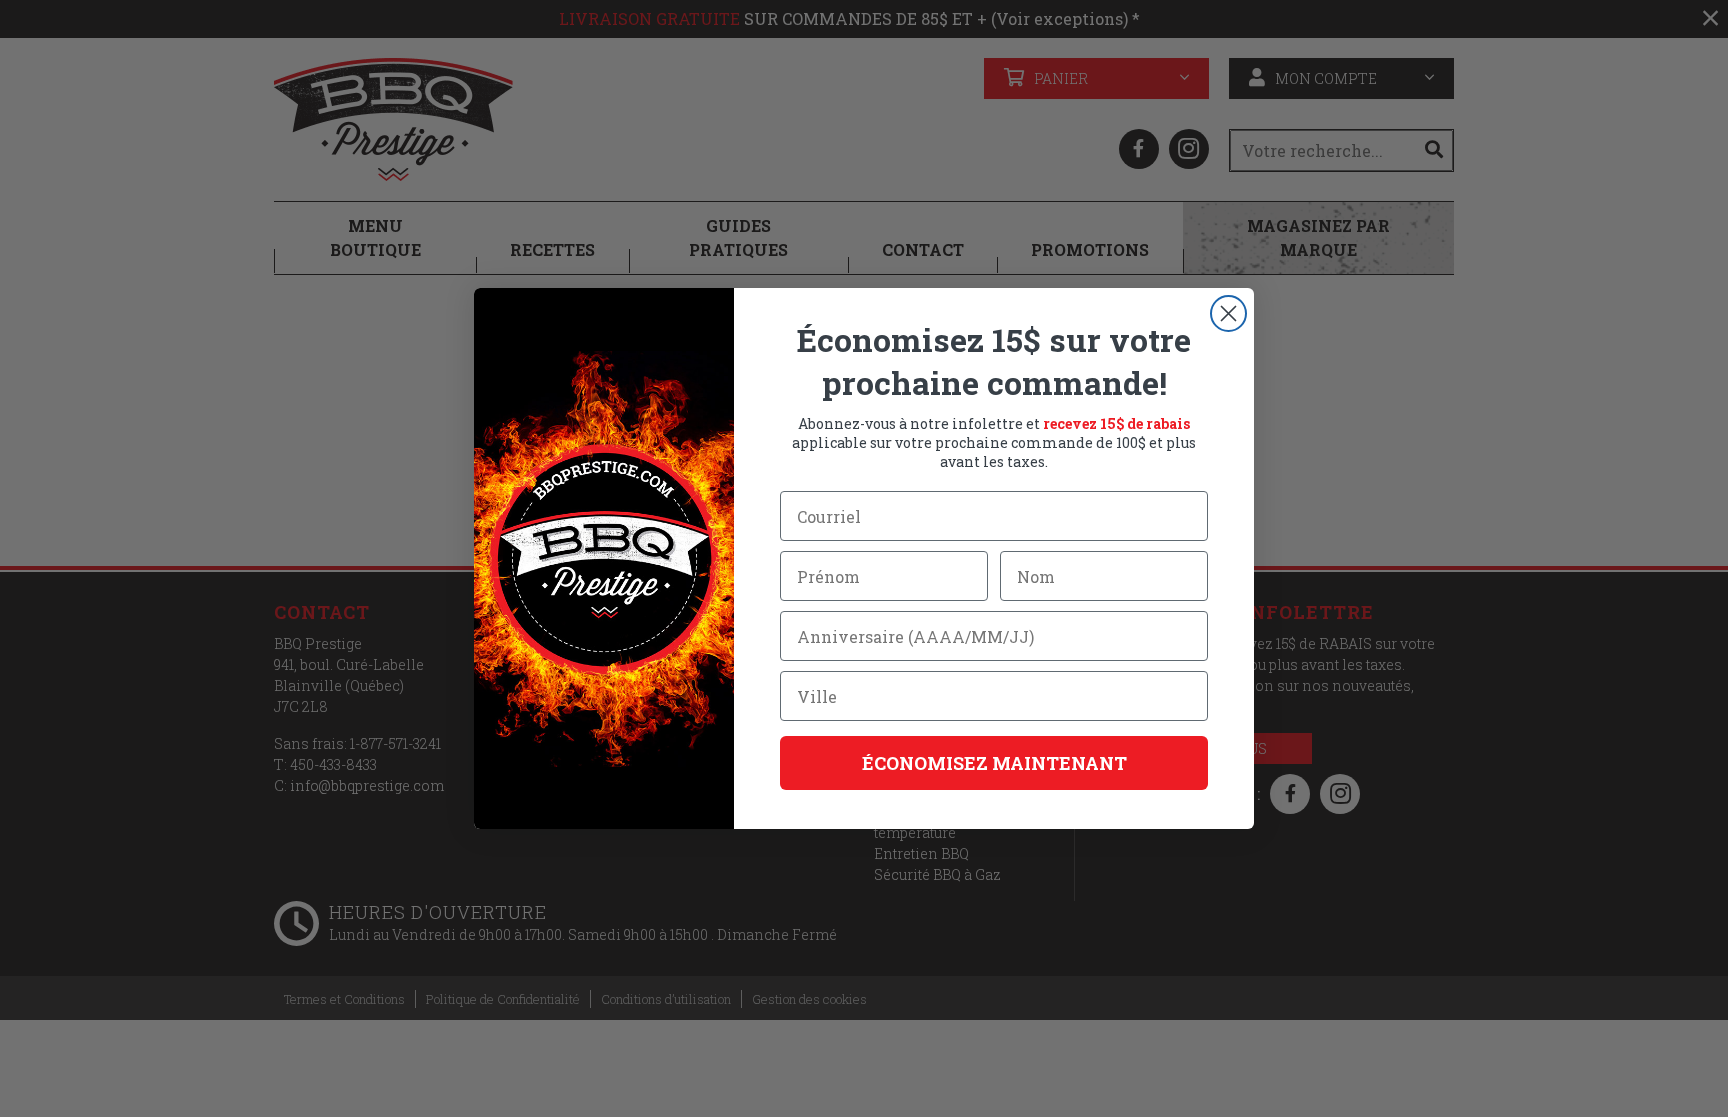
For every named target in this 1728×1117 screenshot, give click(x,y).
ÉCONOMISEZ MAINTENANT (994, 763)
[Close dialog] (1228, 313)
